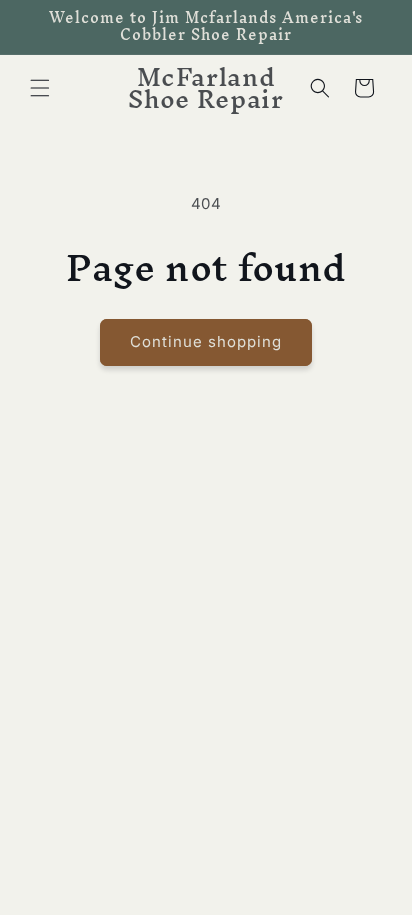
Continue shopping (206, 341)
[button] (40, 88)
